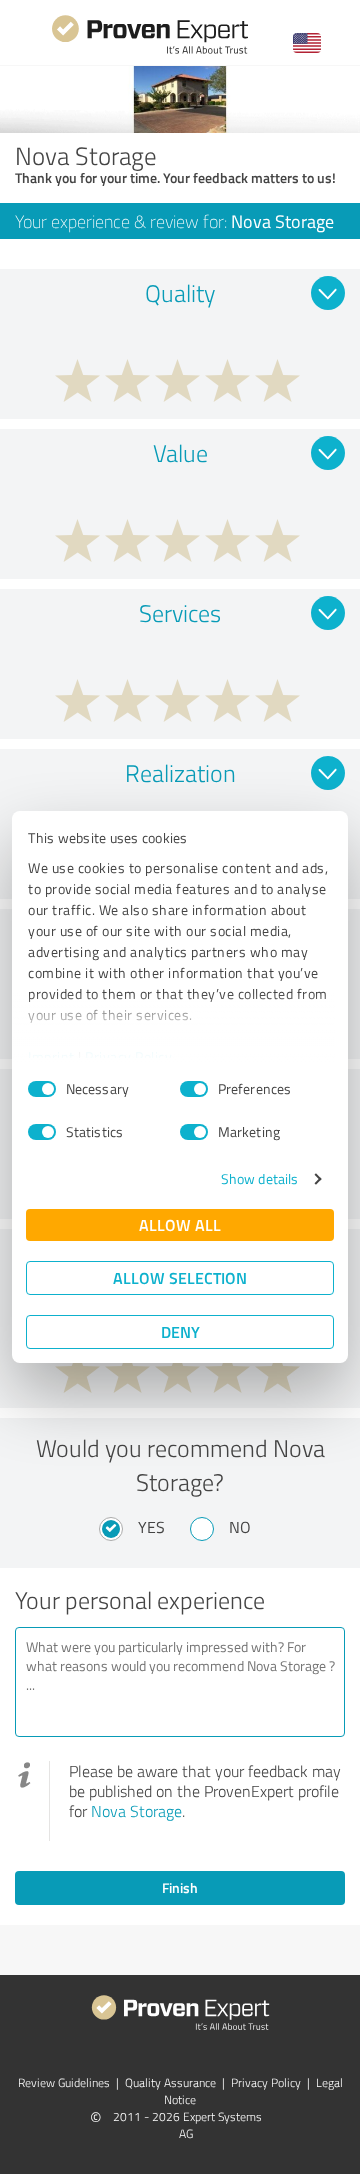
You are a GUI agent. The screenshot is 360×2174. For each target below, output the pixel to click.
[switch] (194, 1089)
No (240, 1527)
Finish (180, 1887)
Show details (259, 1178)
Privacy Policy (128, 1056)
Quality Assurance (170, 2082)
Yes (151, 1527)
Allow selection (180, 1277)
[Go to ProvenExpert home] (150, 51)
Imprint (51, 1056)
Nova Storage (136, 1811)
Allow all (180, 1224)
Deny (180, 1331)
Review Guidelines (64, 2082)
